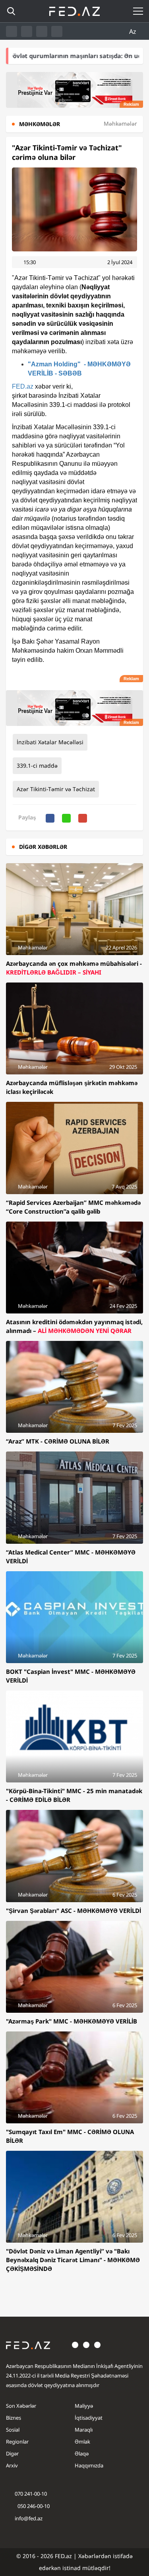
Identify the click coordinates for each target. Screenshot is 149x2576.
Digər (12, 2453)
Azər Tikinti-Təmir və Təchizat (56, 789)
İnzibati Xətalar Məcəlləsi (50, 742)
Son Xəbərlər (21, 2406)
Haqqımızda (89, 2465)
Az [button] (134, 31)
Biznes (14, 2418)
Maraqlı (84, 2430)
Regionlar (17, 2442)
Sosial (13, 2430)
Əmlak (82, 2442)
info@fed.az (29, 2518)
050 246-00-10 (33, 2506)
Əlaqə (82, 2453)
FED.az (23, 386)
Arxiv (12, 2465)
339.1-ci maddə (37, 766)
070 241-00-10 (31, 2494)
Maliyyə (84, 2406)
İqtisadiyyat (89, 2418)
